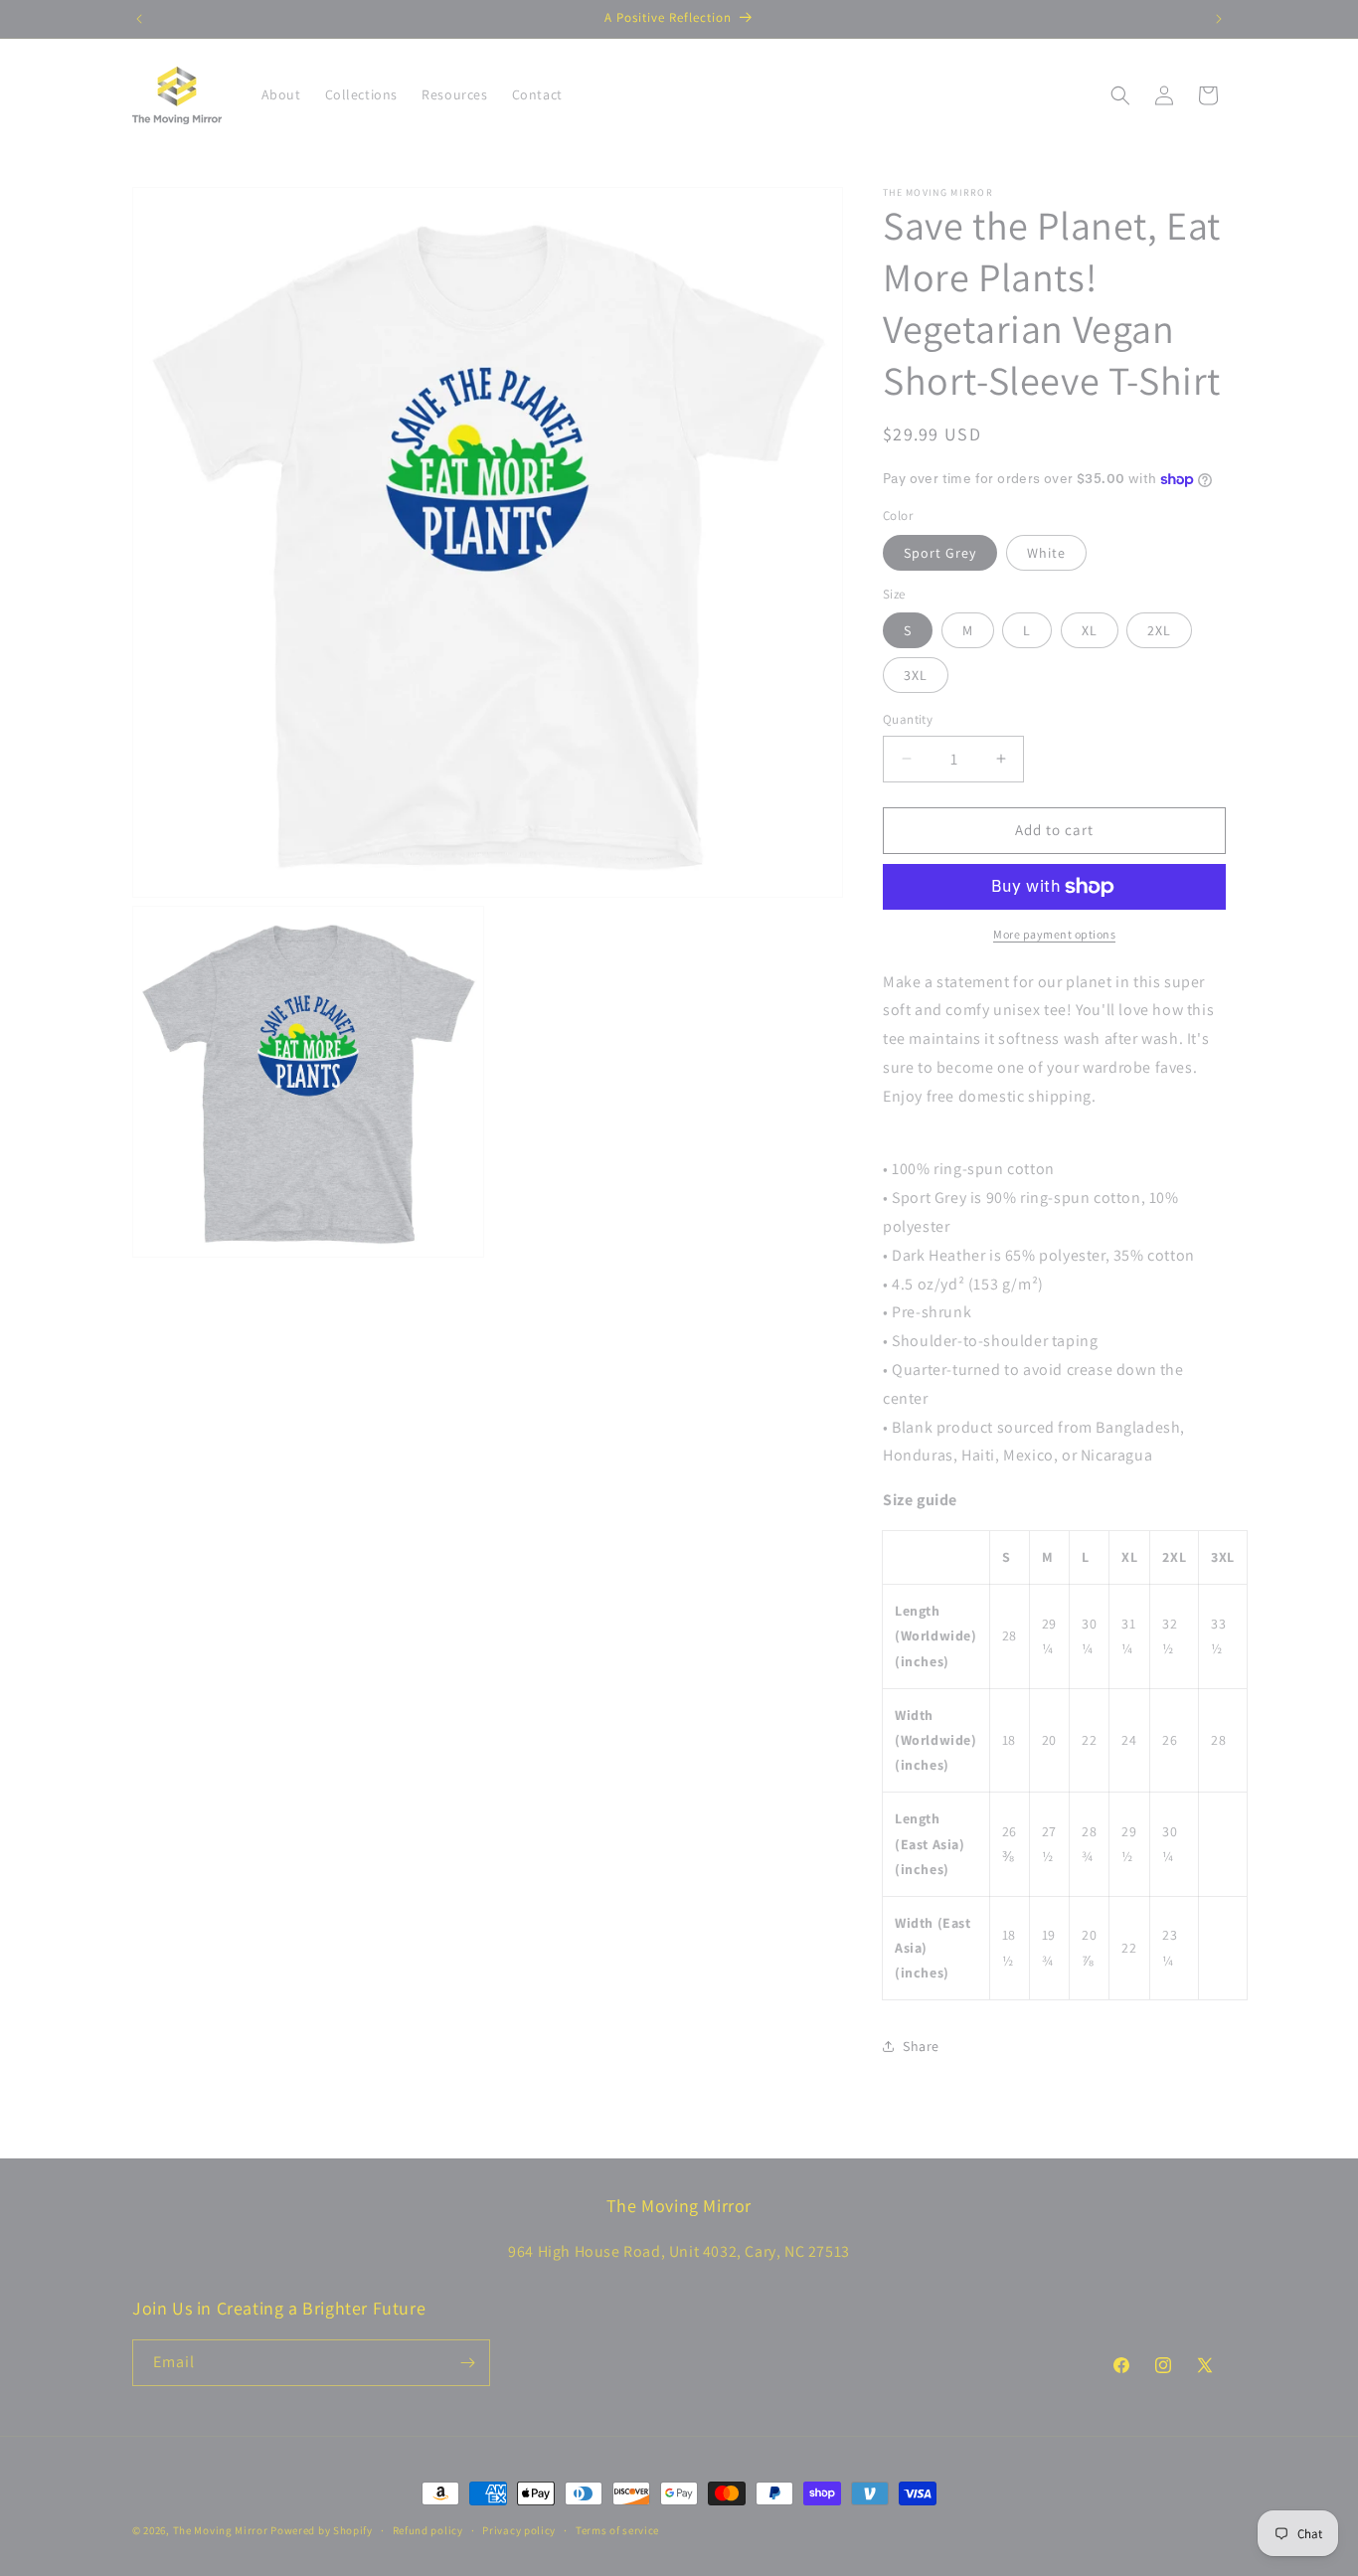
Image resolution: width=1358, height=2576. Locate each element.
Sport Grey (940, 553)
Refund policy (428, 2530)
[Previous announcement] (139, 19)
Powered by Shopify (322, 2530)
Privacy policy (519, 2530)
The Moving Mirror (221, 2530)
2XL (1159, 630)
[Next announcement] (1219, 19)
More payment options (1054, 934)
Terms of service (617, 2530)
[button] (1120, 95)
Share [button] (921, 2046)
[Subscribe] (467, 2363)
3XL (916, 675)
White (1046, 553)
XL (1090, 630)
